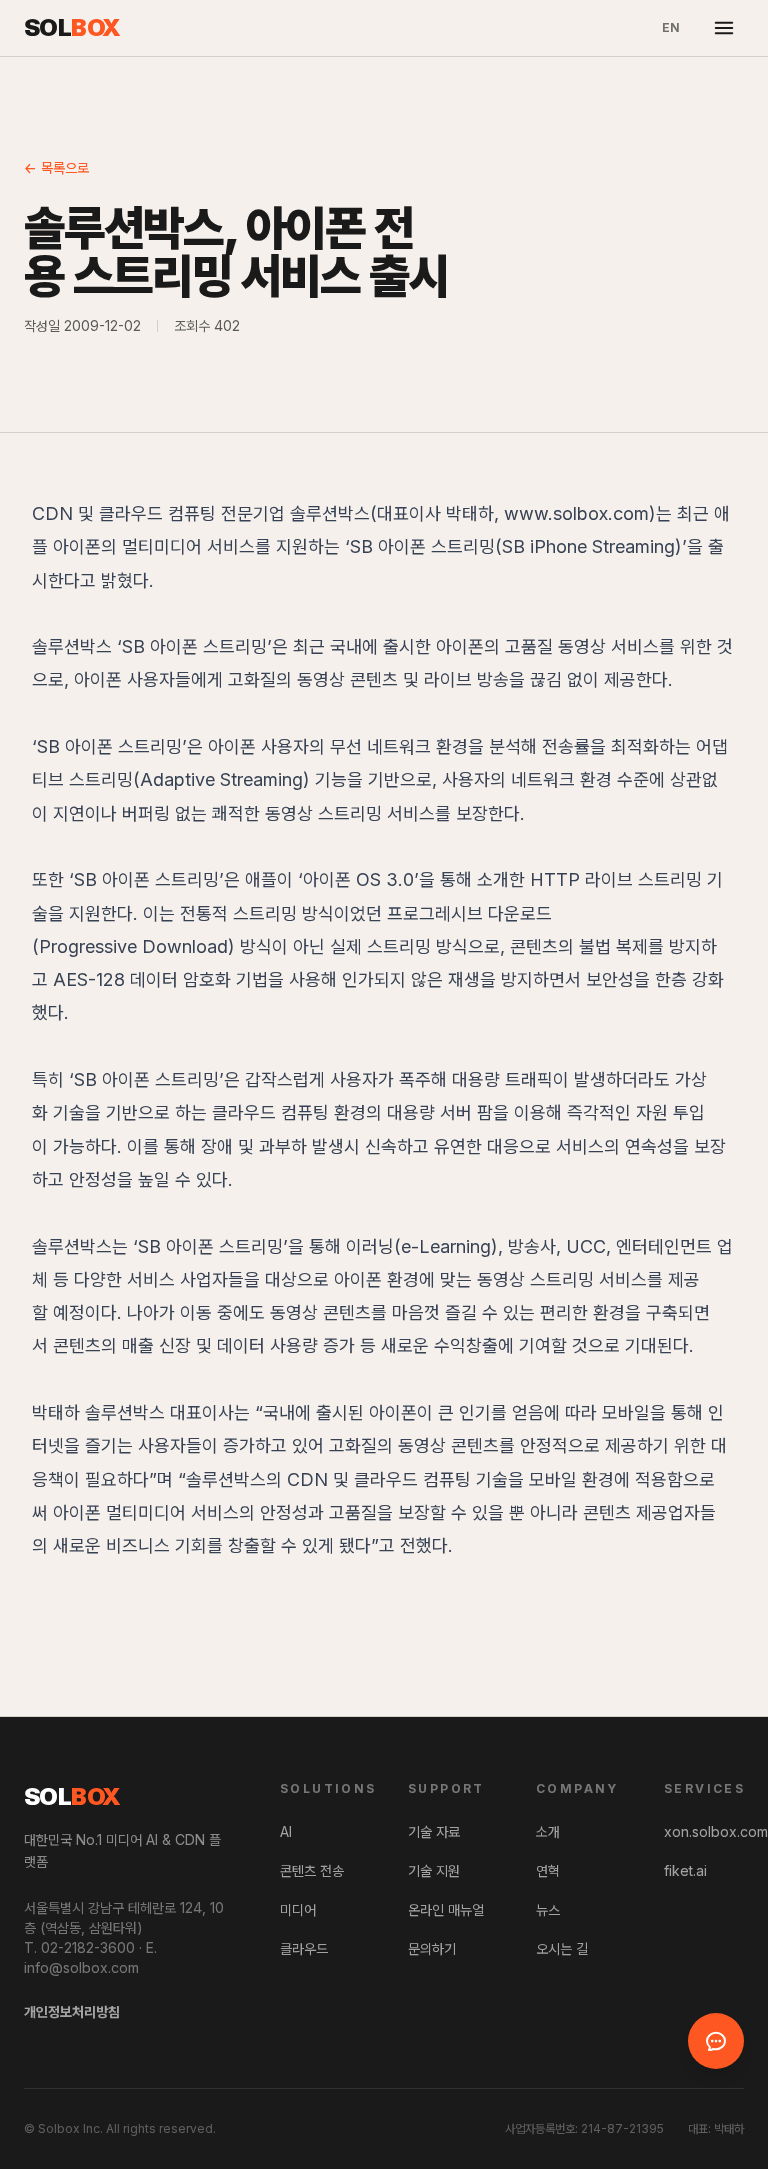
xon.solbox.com (716, 1831)
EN (671, 27)
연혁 (548, 1870)
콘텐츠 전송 (312, 1870)
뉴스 (548, 1909)
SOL (72, 27)
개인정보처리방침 (72, 2011)
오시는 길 (562, 1948)
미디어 (298, 1909)
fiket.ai (685, 1870)
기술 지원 (434, 1870)
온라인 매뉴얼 (446, 1909)
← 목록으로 (56, 167)
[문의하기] (716, 2041)
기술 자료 (434, 1831)
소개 (548, 1831)
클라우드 (304, 1948)
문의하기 (432, 1948)
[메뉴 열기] (724, 28)
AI (286, 1831)
